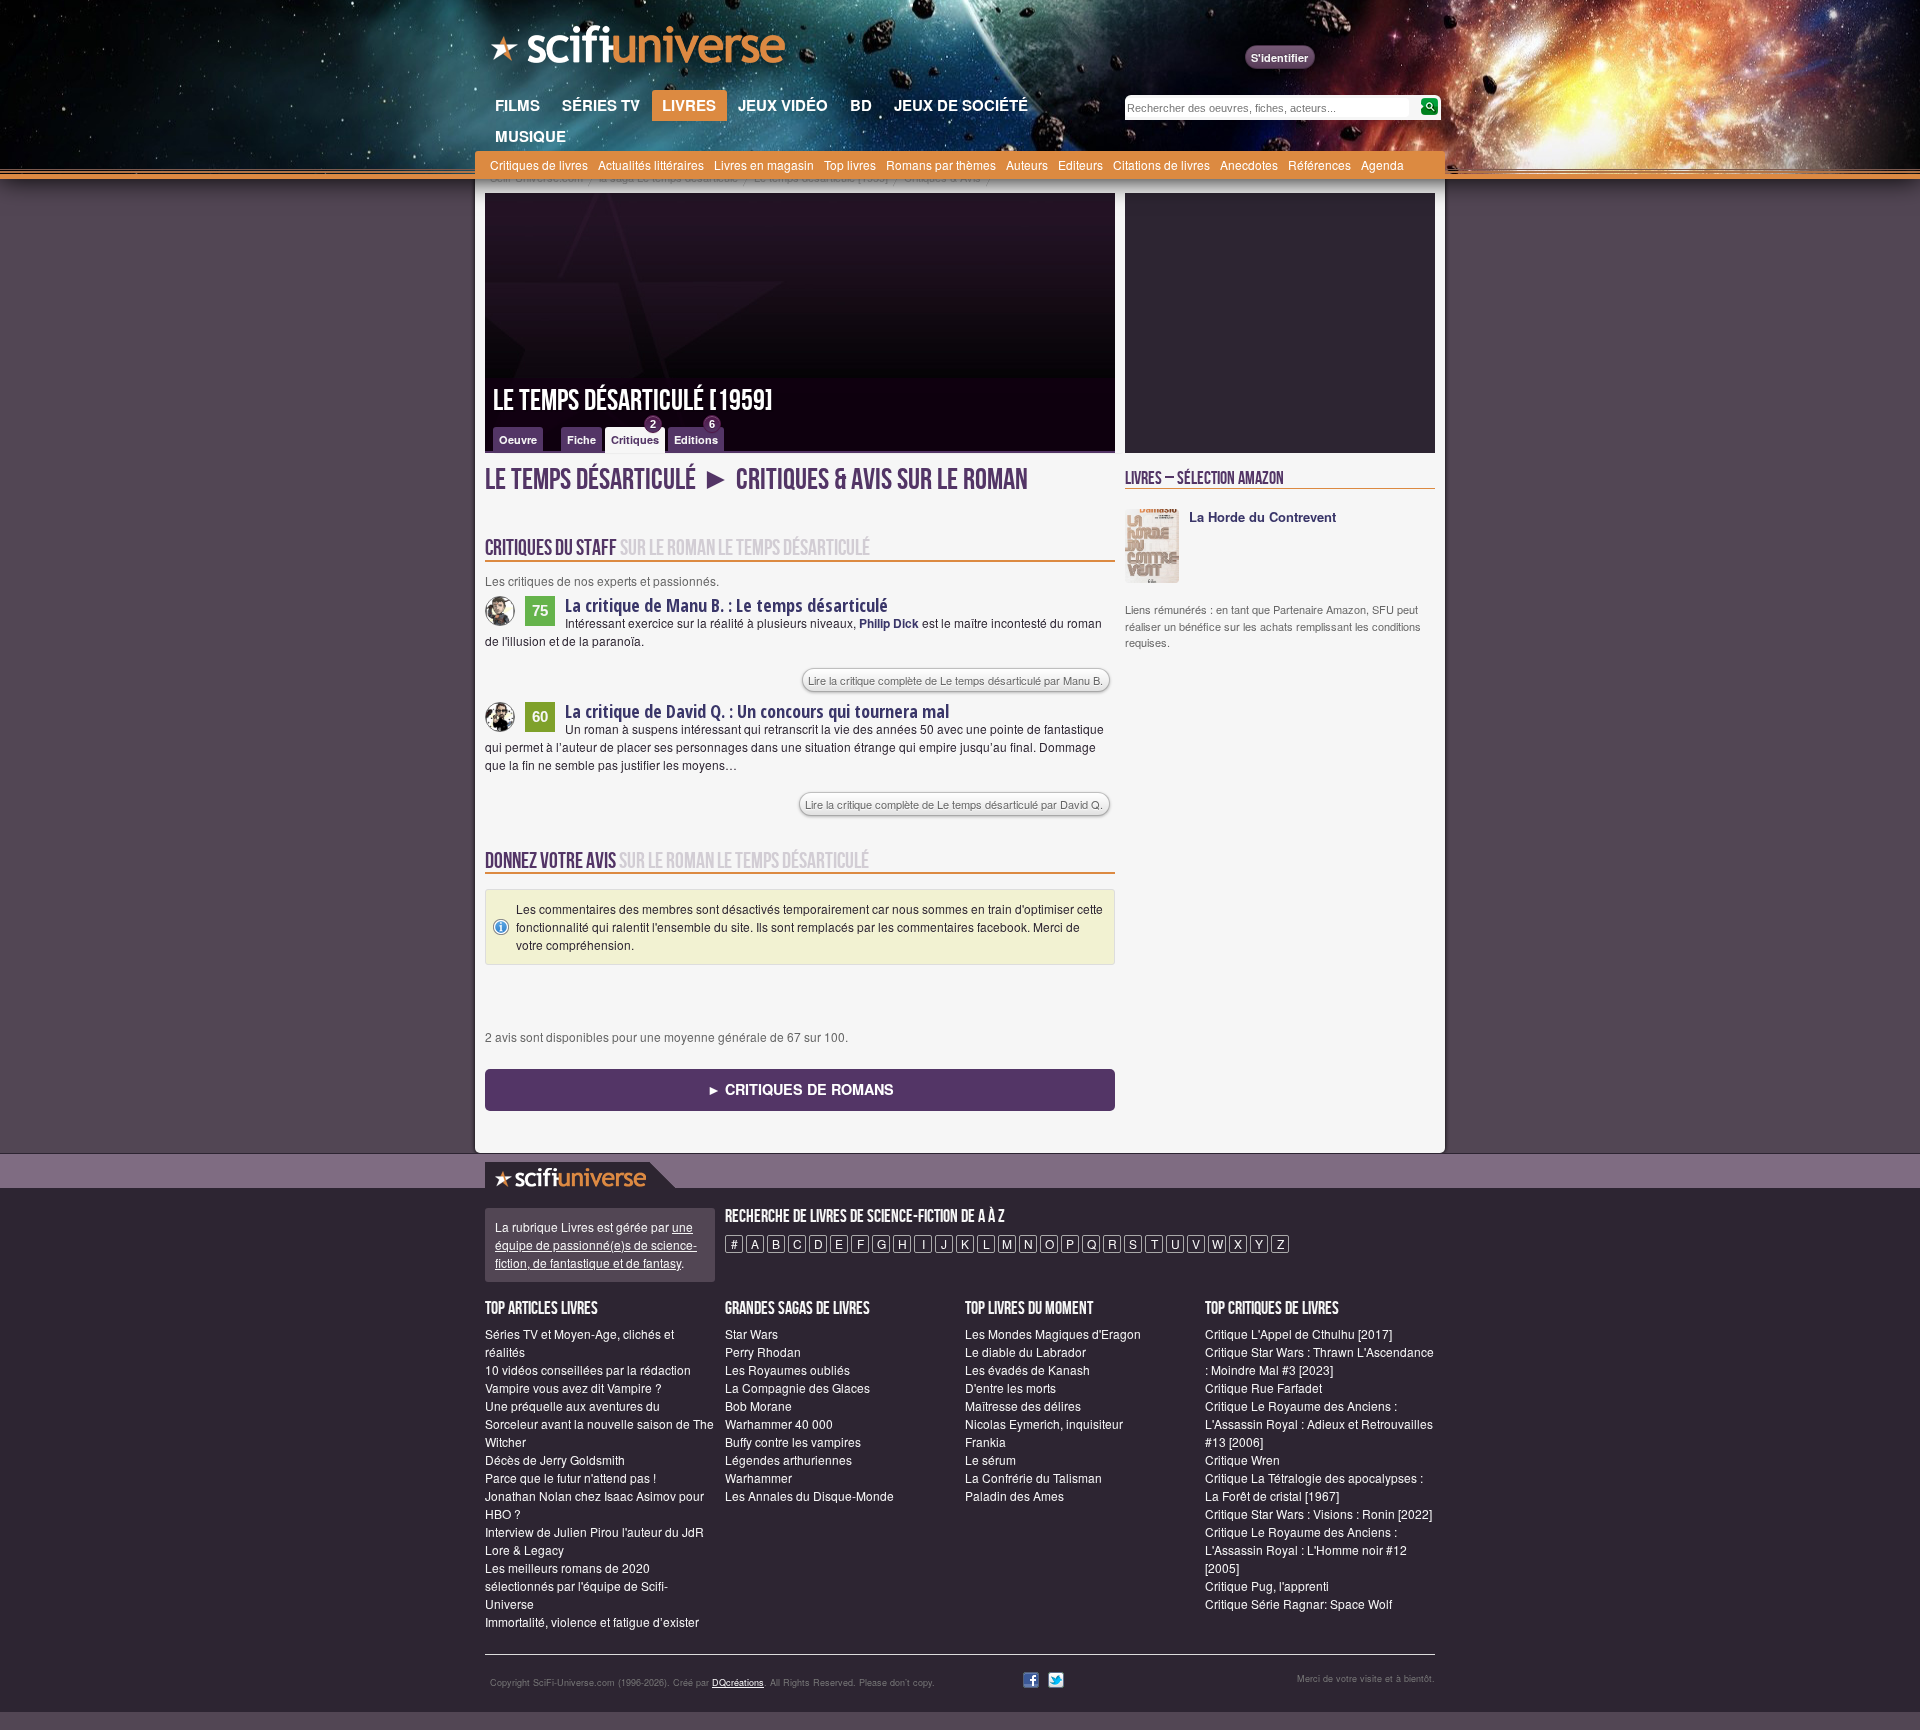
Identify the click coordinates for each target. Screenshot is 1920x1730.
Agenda (1382, 164)
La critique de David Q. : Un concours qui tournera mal (757, 711)
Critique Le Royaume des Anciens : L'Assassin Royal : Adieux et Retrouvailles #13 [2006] (1319, 1423)
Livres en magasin (764, 164)
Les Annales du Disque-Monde (809, 1495)
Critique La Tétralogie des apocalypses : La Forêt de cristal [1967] (1314, 1486)
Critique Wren (1242, 1459)
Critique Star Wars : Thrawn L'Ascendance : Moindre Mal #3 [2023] (1319, 1360)
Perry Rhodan (763, 1351)
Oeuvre (518, 439)
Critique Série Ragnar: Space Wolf (1298, 1603)
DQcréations (738, 1682)
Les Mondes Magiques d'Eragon (1053, 1333)
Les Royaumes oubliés (787, 1369)
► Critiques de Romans (800, 1089)
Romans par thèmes (941, 164)
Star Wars (751, 1333)
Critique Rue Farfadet (1263, 1387)
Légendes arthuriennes (788, 1459)
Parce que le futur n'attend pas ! (570, 1477)
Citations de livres (1161, 164)
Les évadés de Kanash (1027, 1369)
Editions (696, 437)
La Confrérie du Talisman (1033, 1477)
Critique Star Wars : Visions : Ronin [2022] (1318, 1513)
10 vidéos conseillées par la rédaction (588, 1369)
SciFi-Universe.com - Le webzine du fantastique (640, 50)
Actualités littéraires (651, 164)
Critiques (635, 437)
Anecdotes (1249, 164)
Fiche (581, 439)
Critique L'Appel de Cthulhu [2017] (1298, 1333)
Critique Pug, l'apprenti (1267, 1585)
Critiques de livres (539, 164)
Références (1319, 164)
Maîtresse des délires (1023, 1405)
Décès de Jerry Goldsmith (555, 1459)
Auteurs (1027, 164)
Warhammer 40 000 (779, 1423)
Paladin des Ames (1014, 1495)
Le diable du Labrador (1025, 1351)
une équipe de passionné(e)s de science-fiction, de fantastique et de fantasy (596, 1244)
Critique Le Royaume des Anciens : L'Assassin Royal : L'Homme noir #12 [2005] (1306, 1549)
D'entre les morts (1010, 1387)
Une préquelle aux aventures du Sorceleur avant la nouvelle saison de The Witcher (599, 1423)
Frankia (985, 1441)
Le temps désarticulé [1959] (633, 401)
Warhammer (758, 1477)
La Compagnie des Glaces (797, 1387)
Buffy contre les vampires (793, 1441)
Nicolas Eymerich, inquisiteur (1044, 1423)
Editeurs (1080, 164)
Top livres (850, 164)
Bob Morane (758, 1405)
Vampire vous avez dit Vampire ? (573, 1387)
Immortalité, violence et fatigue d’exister (592, 1621)
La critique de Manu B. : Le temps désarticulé (726, 605)
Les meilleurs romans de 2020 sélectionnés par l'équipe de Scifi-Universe (576, 1585)
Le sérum (990, 1459)
